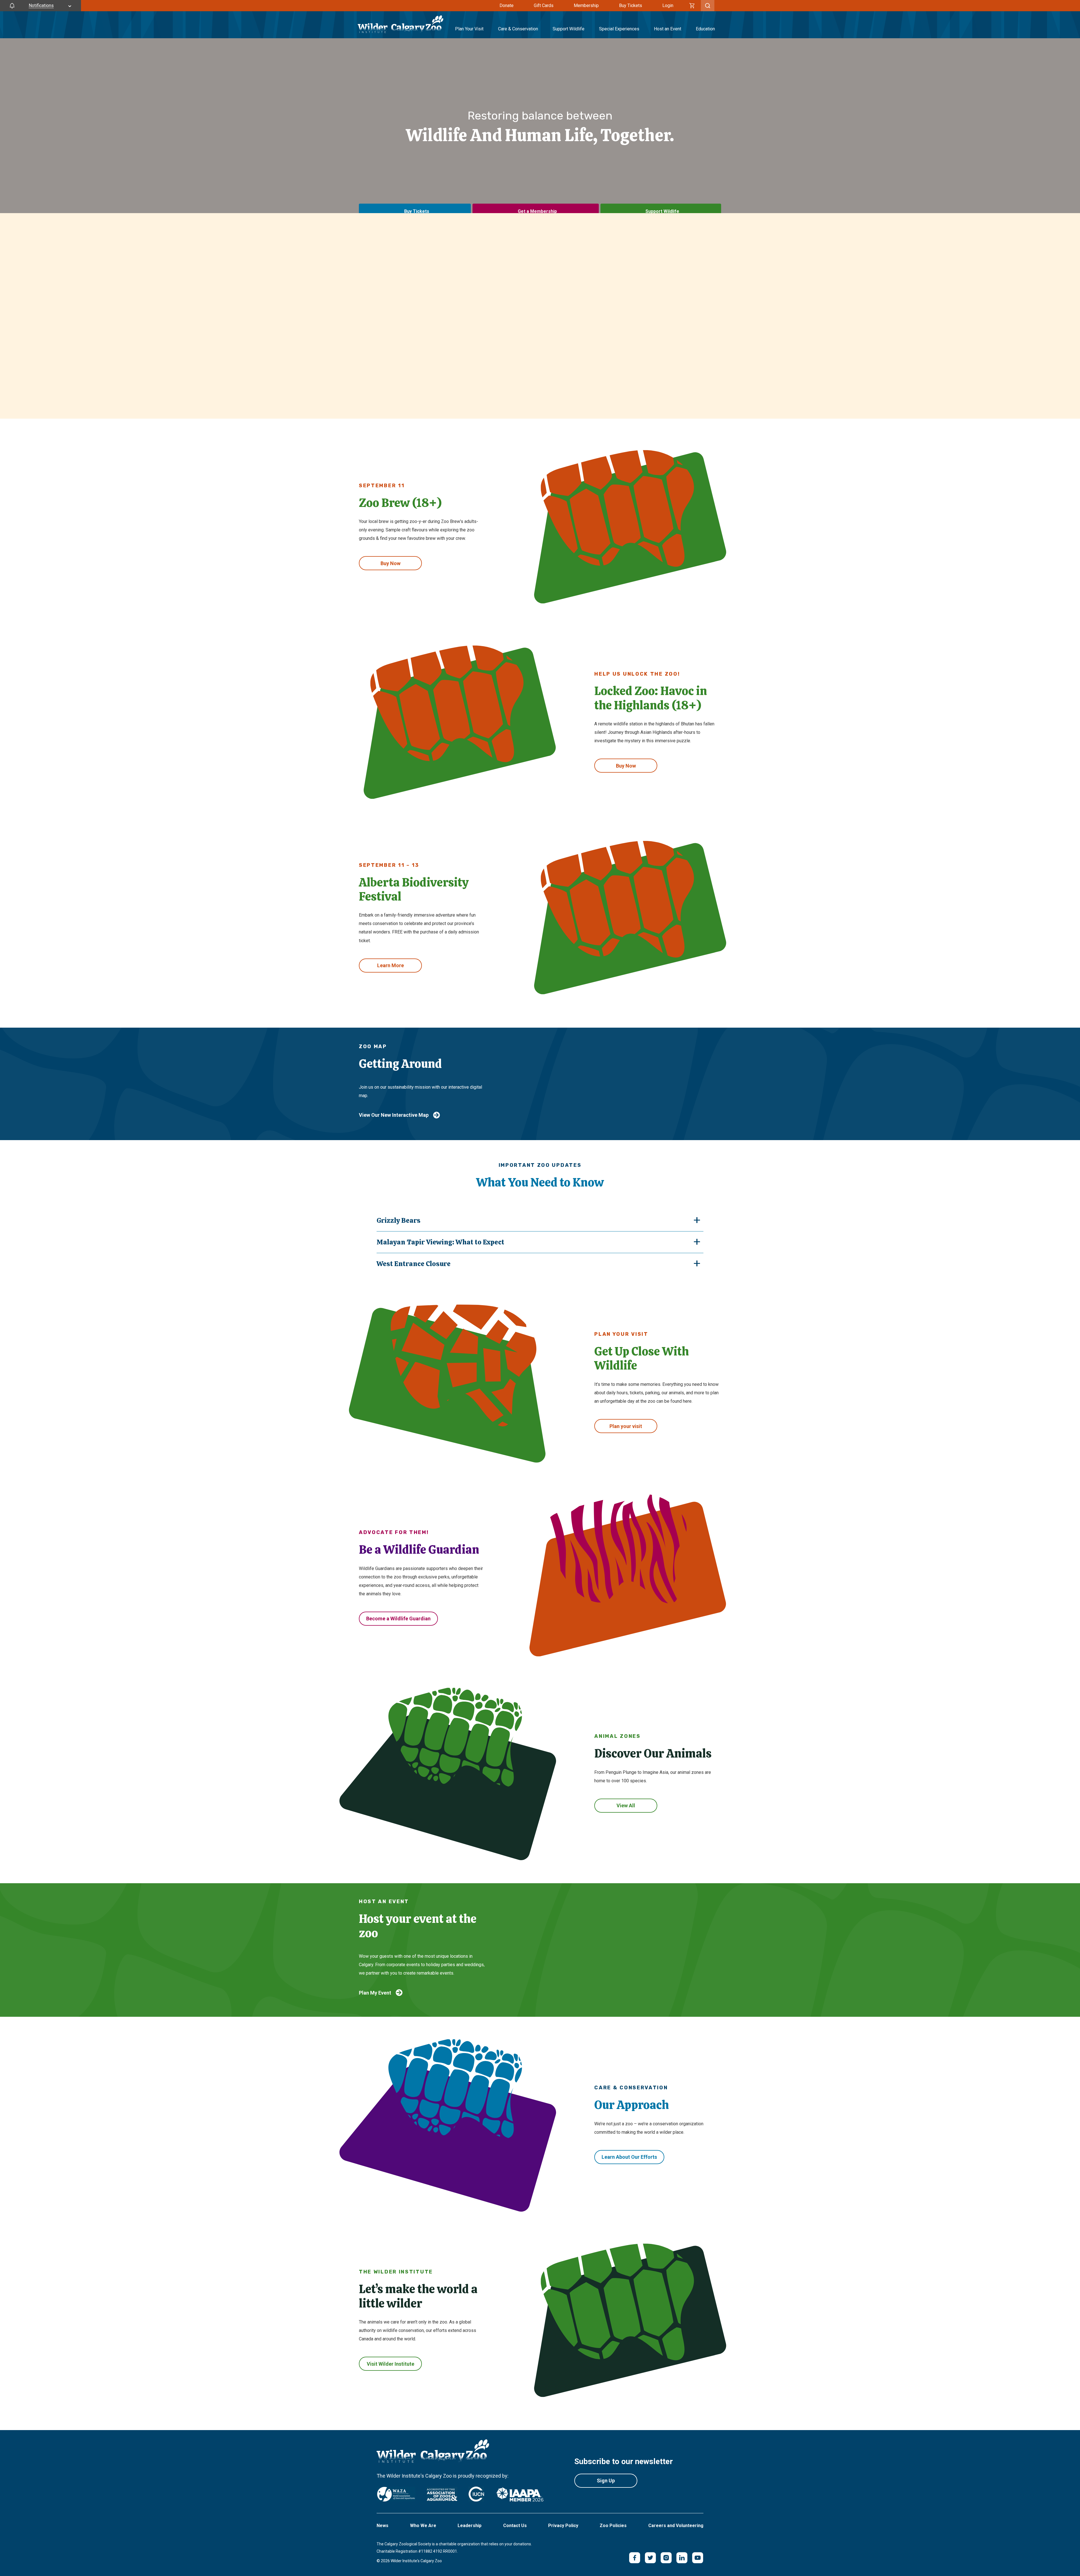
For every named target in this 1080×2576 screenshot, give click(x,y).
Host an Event (668, 29)
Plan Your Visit (469, 29)
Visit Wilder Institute (391, 2364)
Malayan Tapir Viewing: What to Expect (440, 1242)
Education (705, 29)
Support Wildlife (569, 29)
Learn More (391, 965)
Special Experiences (619, 29)
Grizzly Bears (399, 1220)
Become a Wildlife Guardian (398, 1619)
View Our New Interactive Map (394, 1115)
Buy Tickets (631, 5)
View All (626, 1805)
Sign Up (606, 2481)
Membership (586, 5)
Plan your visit (626, 1426)
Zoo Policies (613, 2526)
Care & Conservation (518, 29)
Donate (507, 5)
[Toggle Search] (708, 6)
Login (668, 5)
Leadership (470, 2526)
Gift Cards (544, 5)
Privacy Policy (563, 2526)
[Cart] (692, 6)
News (382, 2526)
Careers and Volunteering (676, 2526)
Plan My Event (375, 1993)
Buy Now (391, 563)
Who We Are (423, 2526)
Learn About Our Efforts (629, 2157)
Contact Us (515, 2526)
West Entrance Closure (414, 1264)
